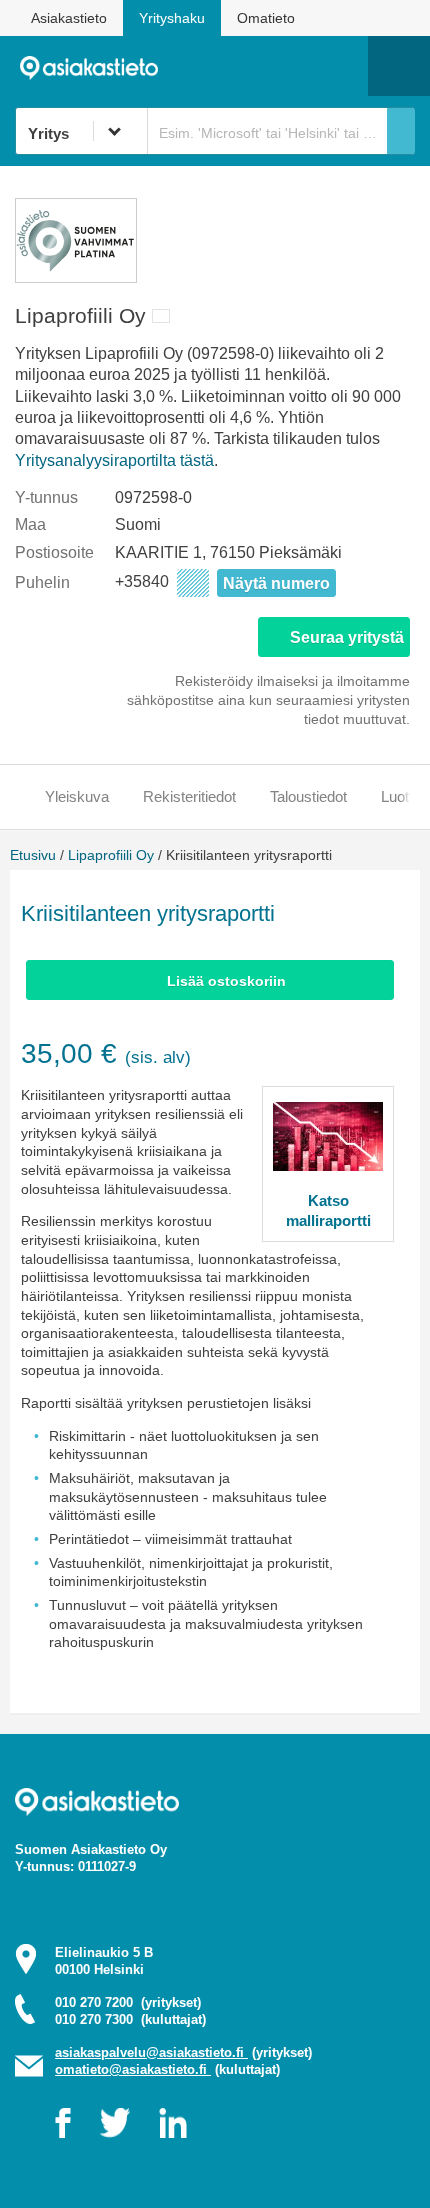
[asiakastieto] (96, 65)
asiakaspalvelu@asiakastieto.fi (151, 2052)
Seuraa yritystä (347, 637)
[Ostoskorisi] (250, 66)
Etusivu (33, 855)
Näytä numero (276, 583)
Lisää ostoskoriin (226, 981)
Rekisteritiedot (189, 796)
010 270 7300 (130, 2019)
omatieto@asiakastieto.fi (133, 2069)
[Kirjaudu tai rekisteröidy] (343, 66)
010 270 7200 (128, 2002)
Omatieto (266, 18)
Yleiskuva (77, 796)
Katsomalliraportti (328, 1210)
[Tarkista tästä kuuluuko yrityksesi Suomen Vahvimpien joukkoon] (76, 277)
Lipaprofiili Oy (111, 855)
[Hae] (401, 131)
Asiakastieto (69, 18)
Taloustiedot (308, 796)
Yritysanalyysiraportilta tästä (114, 460)
